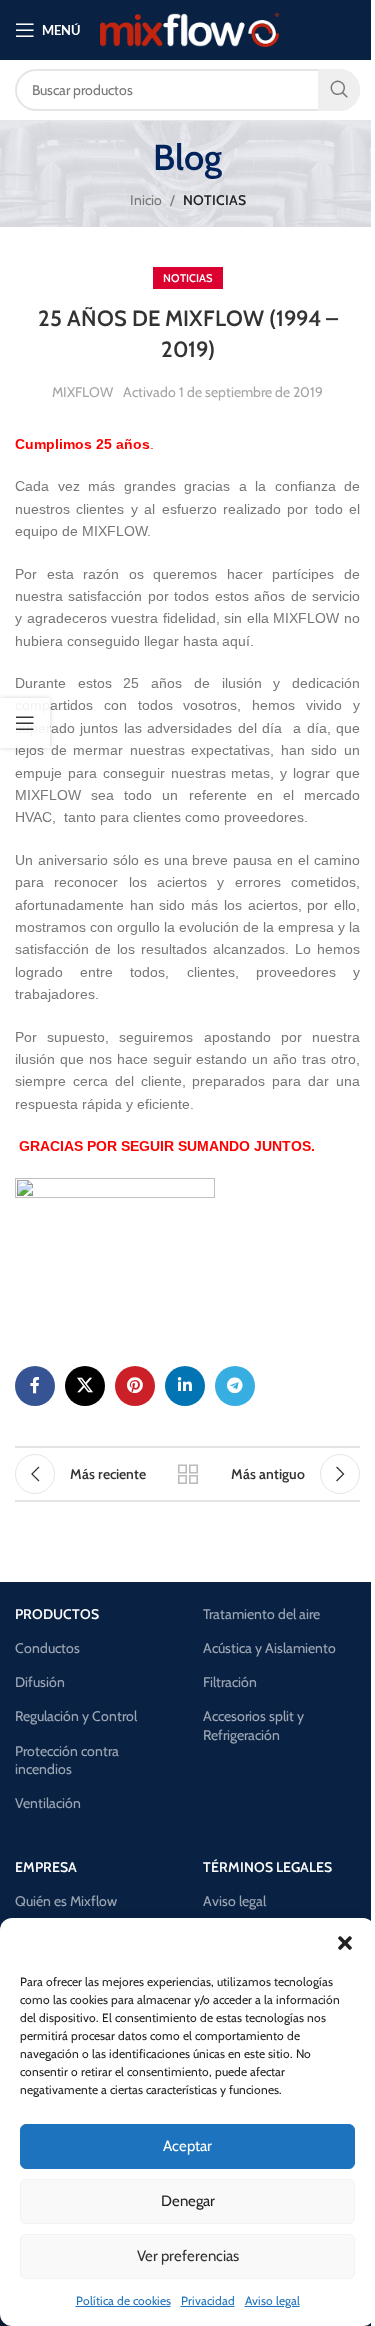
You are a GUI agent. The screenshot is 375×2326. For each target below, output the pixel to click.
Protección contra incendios (67, 1760)
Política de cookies (123, 2300)
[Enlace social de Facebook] (35, 1386)
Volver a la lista (188, 1474)
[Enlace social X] (85, 1386)
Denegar (188, 2201)
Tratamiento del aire (261, 1614)
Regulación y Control (76, 1716)
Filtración (230, 1682)
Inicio (146, 200)
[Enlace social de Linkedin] (185, 1386)
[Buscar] (339, 90)
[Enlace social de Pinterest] (135, 1386)
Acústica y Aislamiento (269, 1648)
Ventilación (48, 1803)
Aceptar (187, 2146)
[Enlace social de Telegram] (235, 1386)
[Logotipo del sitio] (189, 28)
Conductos (47, 1648)
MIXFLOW (82, 392)
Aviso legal (272, 2300)
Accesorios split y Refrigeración (253, 1725)
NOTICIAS (214, 200)
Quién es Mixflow (66, 1901)
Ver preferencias (188, 2256)
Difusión (40, 1682)
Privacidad (208, 2300)
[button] (345, 1943)
